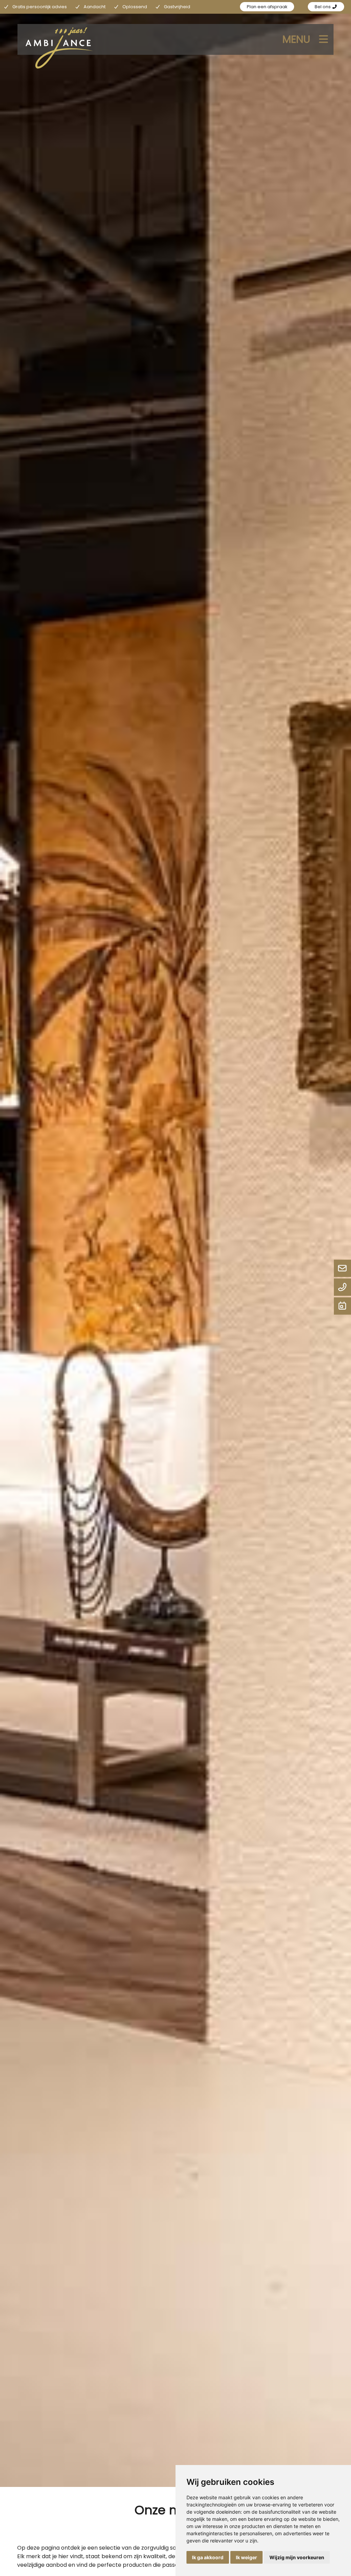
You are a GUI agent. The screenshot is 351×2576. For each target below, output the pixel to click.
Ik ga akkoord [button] (208, 2557)
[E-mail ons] (342, 1269)
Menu (296, 39)
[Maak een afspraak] (342, 1306)
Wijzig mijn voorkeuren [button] (297, 2557)
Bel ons (323, 7)
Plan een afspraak (267, 7)
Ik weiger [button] (246, 2557)
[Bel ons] (342, 1288)
